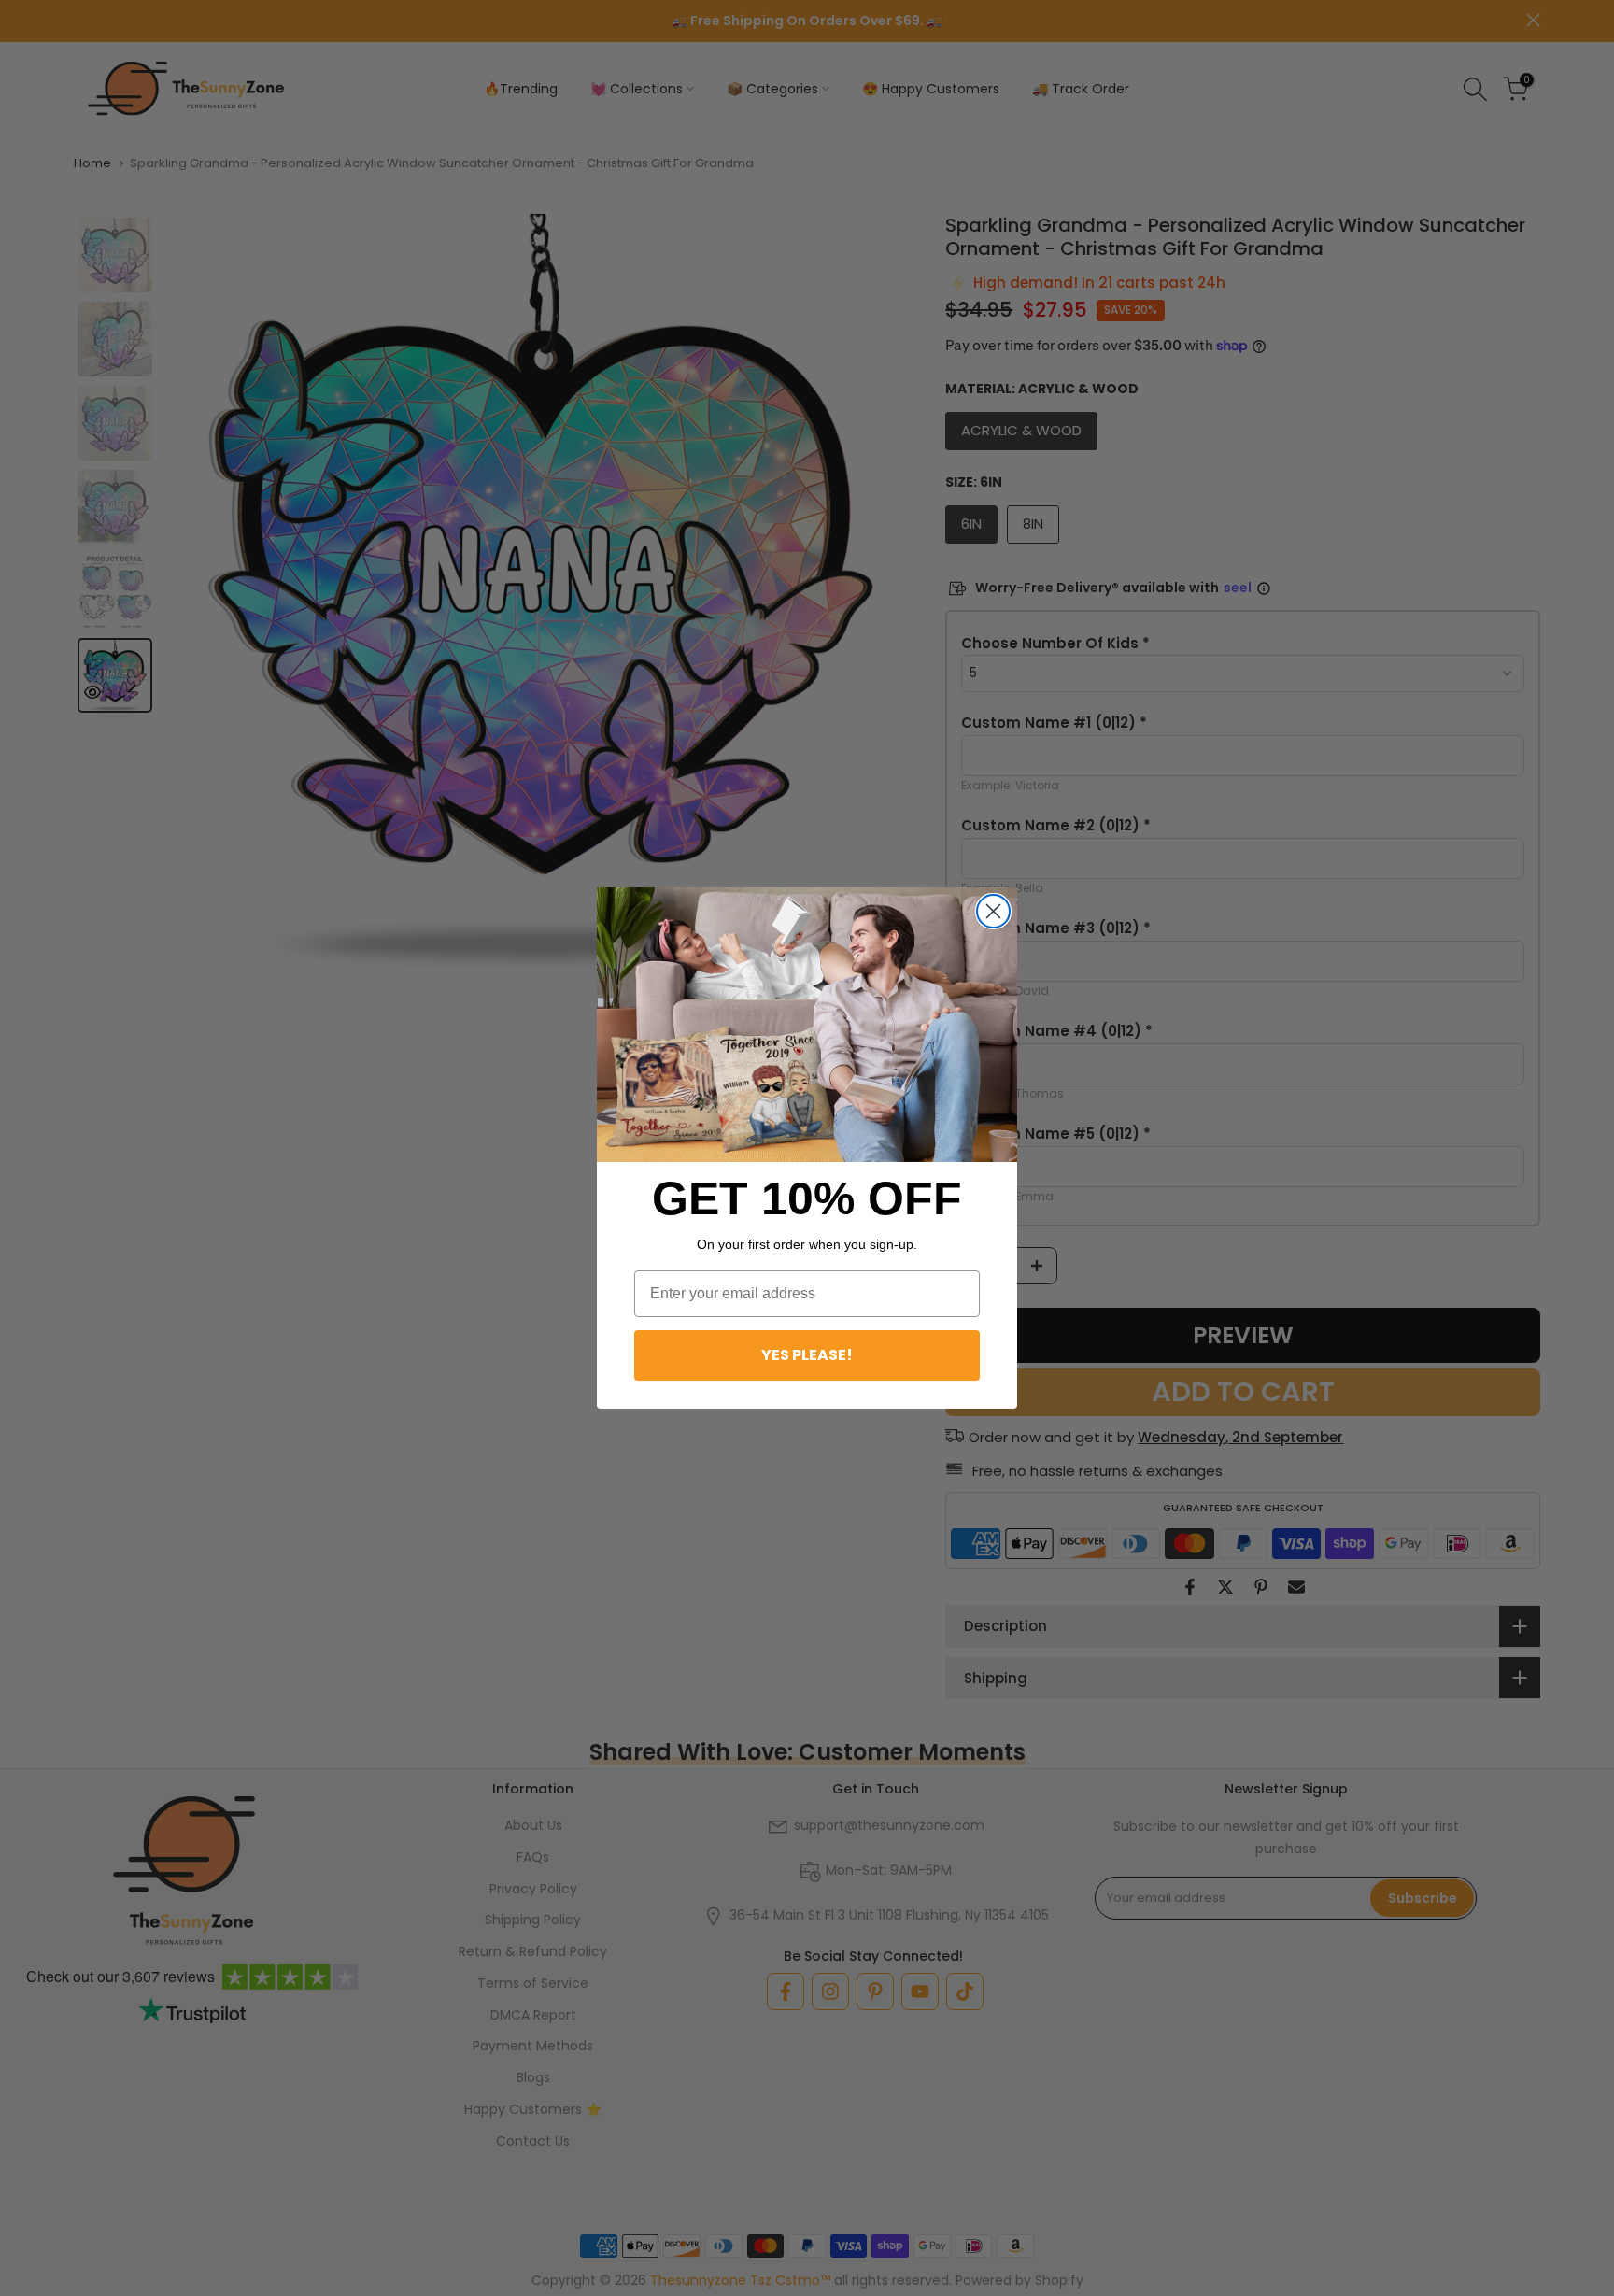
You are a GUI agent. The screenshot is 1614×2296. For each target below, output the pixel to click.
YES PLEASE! (807, 1355)
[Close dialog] (993, 911)
